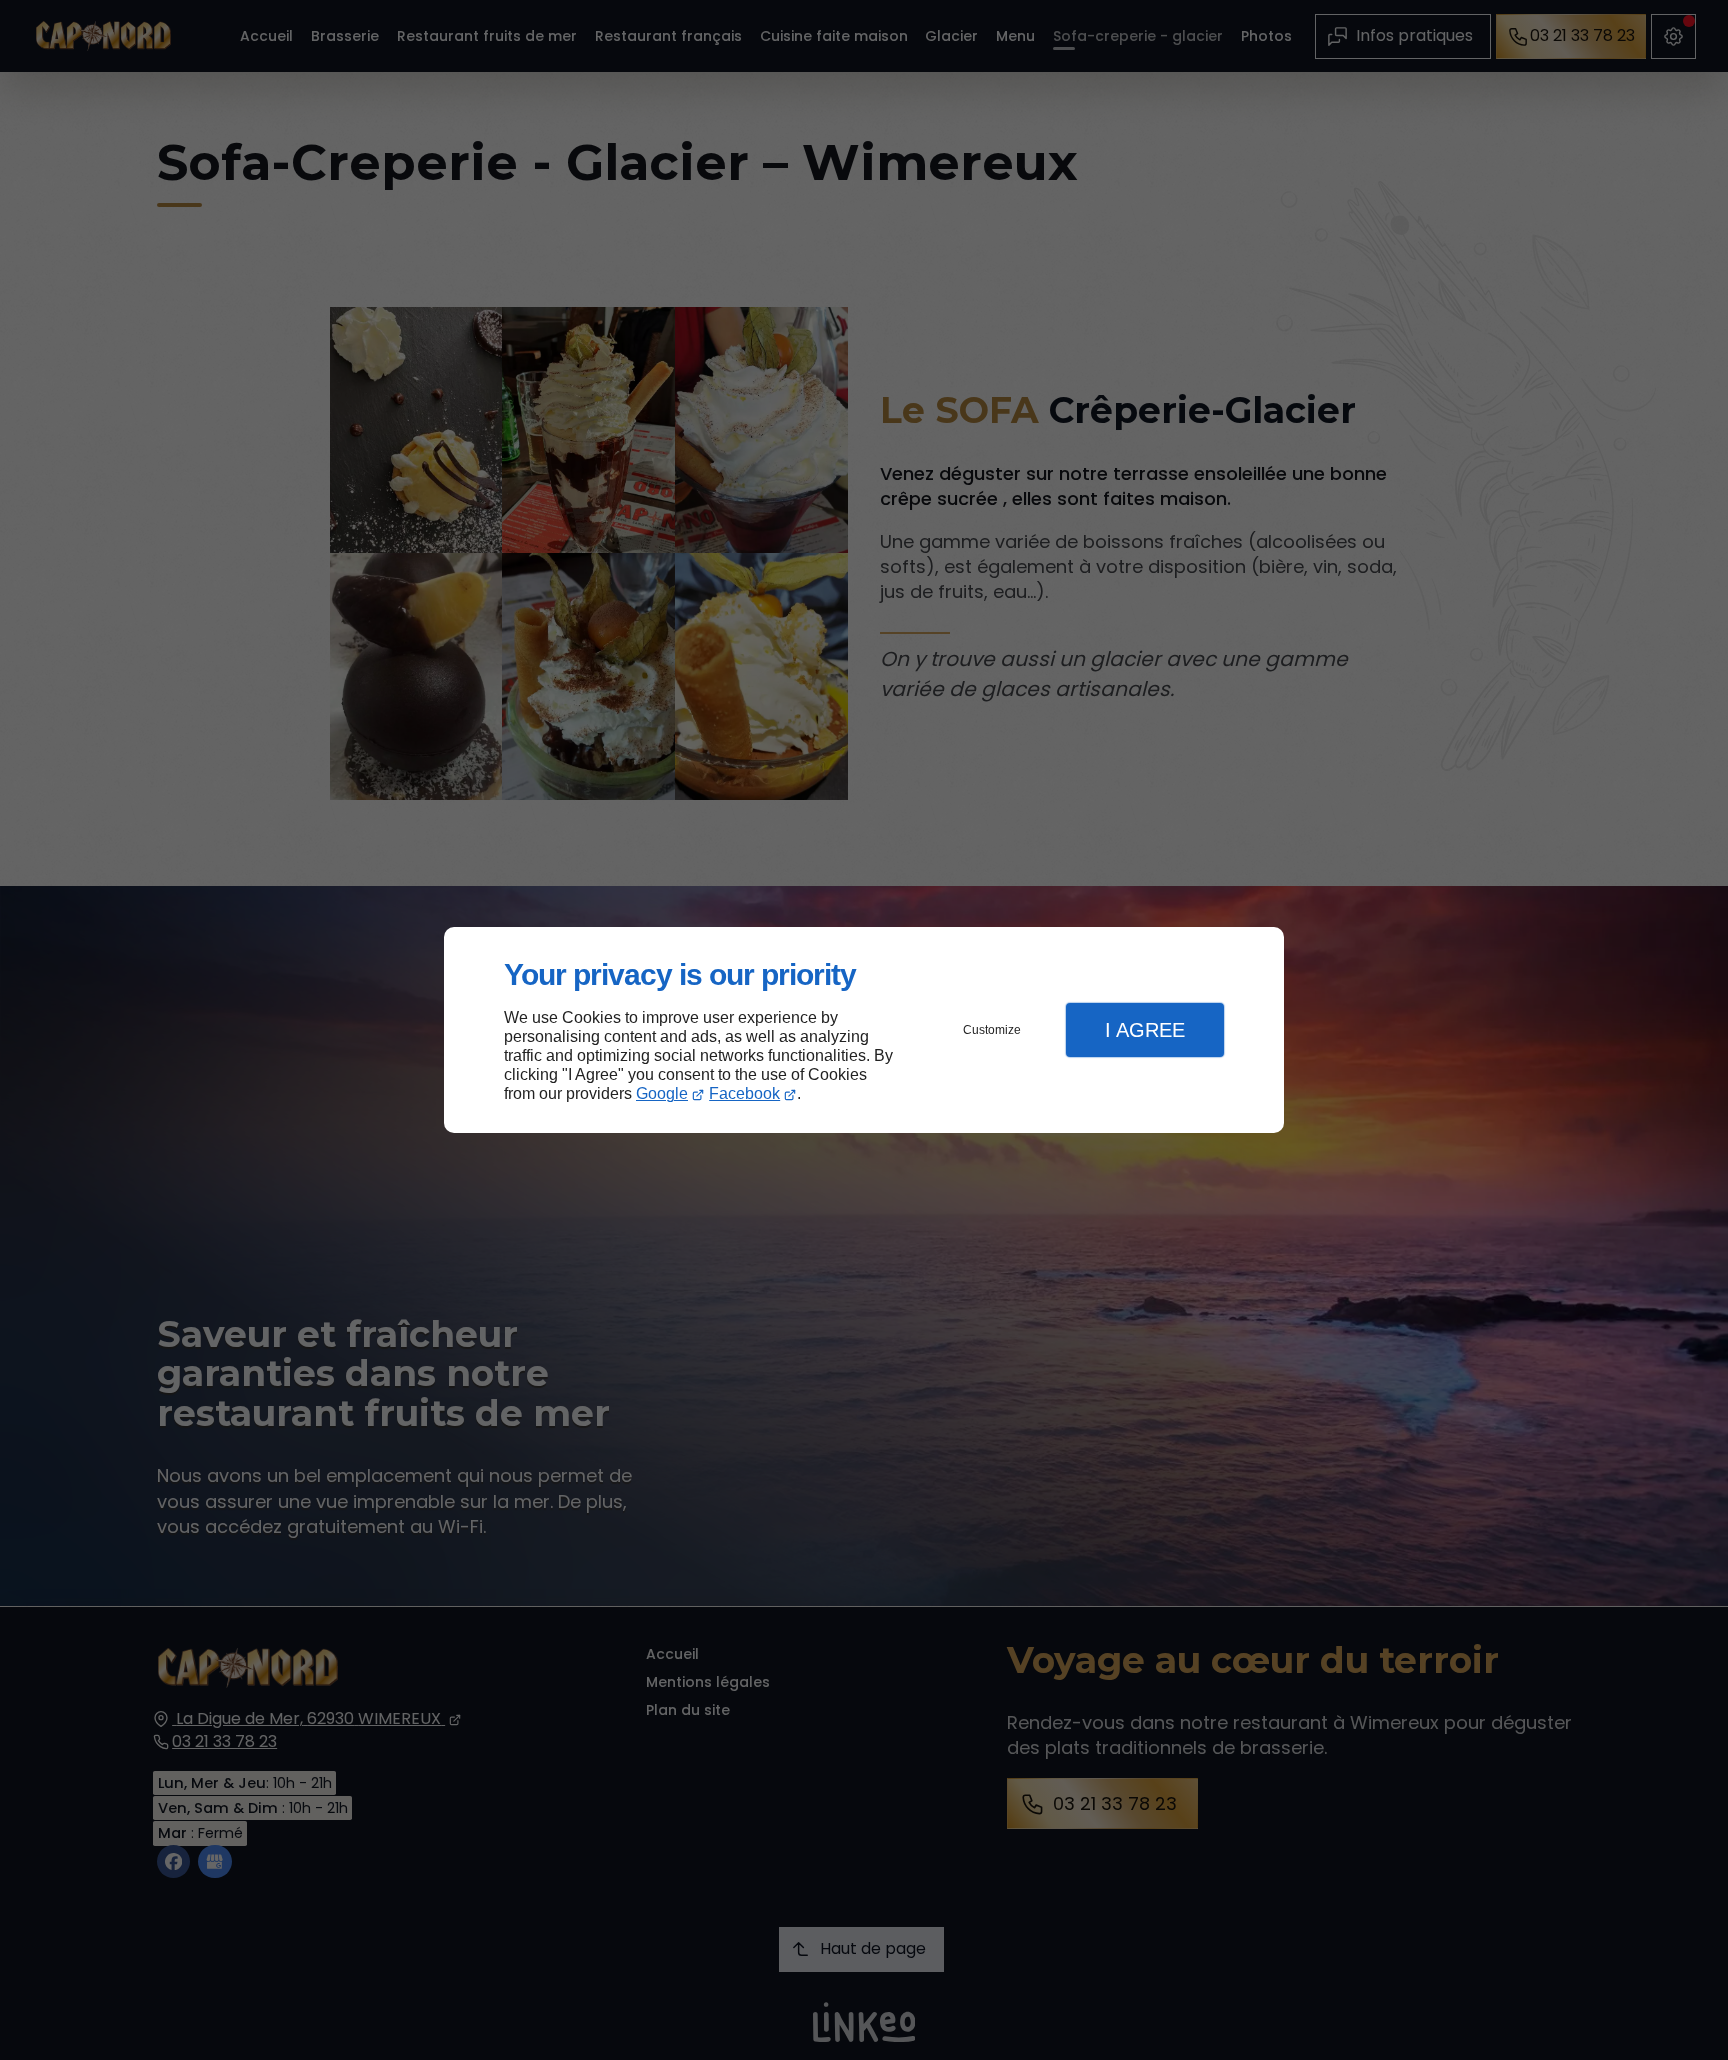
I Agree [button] (1145, 1030)
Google (662, 1093)
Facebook (744, 1093)
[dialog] (864, 1030)
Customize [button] (992, 1030)
